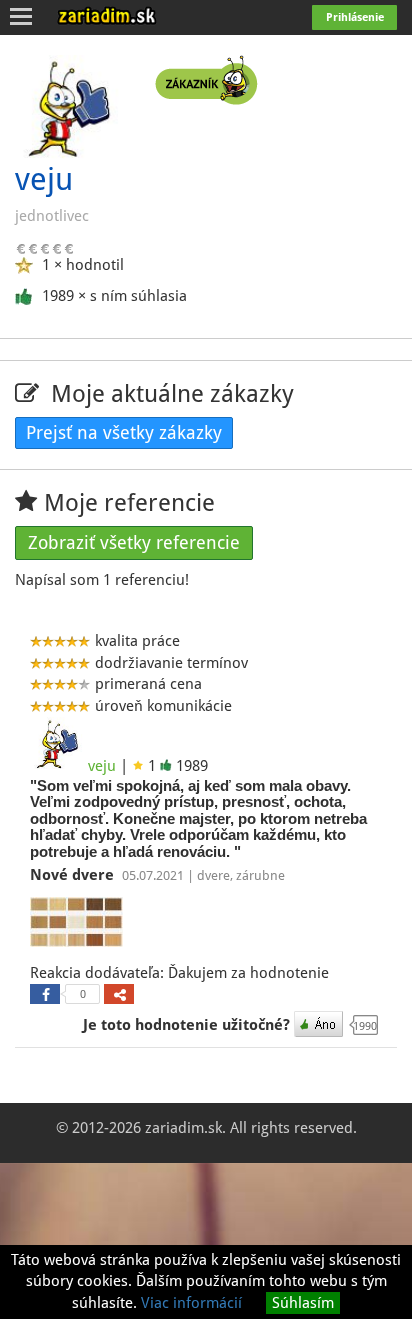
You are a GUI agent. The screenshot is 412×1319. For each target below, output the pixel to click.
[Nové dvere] (79, 925)
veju (102, 766)
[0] (45, 994)
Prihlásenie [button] (355, 17)
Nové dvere (74, 875)
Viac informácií (191, 1303)
